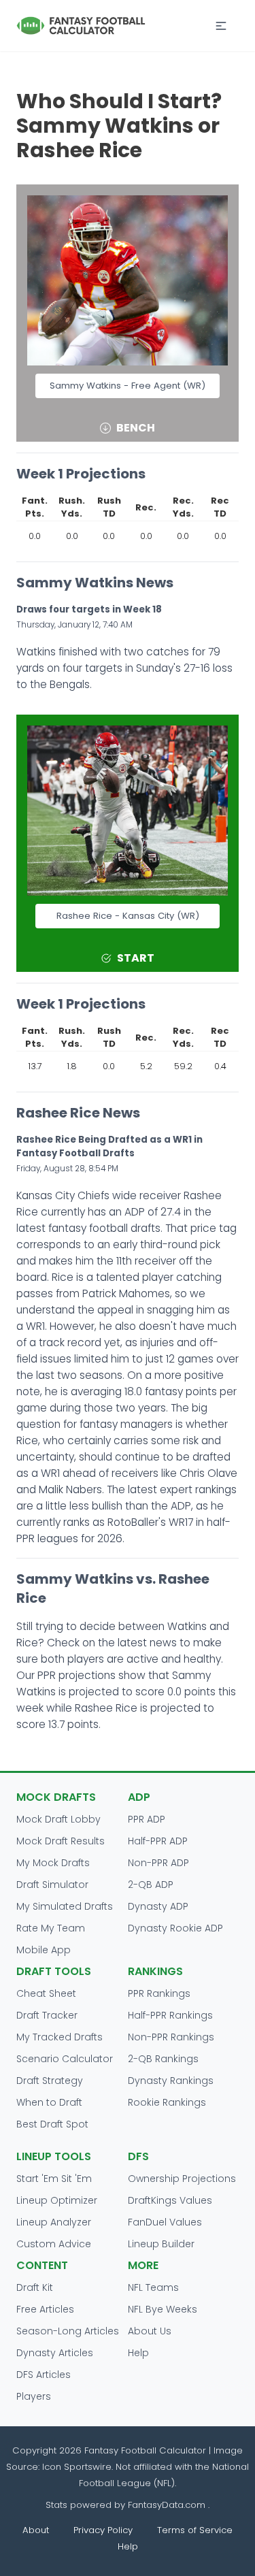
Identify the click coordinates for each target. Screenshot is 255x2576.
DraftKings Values (170, 2200)
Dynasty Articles (55, 2353)
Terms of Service (195, 2530)
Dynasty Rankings (171, 2081)
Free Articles (45, 2309)
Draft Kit (35, 2287)
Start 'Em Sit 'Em (54, 2179)
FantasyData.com (168, 2505)
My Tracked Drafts (60, 2037)
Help (138, 2353)
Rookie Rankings (167, 2102)
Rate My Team (51, 1928)
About (36, 2530)
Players (34, 2396)
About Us (150, 2331)
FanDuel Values (165, 2222)
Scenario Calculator (65, 2059)
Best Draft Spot (52, 2124)
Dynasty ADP (158, 1906)
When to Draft (49, 2102)
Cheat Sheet (46, 1993)
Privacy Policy (103, 2530)
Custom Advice (54, 2244)
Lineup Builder (161, 2244)
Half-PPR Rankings (170, 2015)
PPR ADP (147, 1819)
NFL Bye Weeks (163, 2309)
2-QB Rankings (163, 2059)
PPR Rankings (159, 1993)
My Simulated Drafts (65, 1906)
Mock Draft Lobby (58, 1819)
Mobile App (44, 1950)
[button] (221, 26)
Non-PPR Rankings (171, 2037)
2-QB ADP (151, 1885)
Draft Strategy (50, 2081)
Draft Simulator (52, 1885)
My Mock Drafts (53, 1863)
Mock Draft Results (61, 1841)
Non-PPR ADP (158, 1863)
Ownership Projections (182, 2179)
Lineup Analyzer (54, 2222)
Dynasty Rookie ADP (175, 1928)
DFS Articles (44, 2375)
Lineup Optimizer (57, 2200)
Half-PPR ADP (158, 1841)
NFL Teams (153, 2287)
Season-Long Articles (68, 2331)
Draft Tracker (47, 2015)
